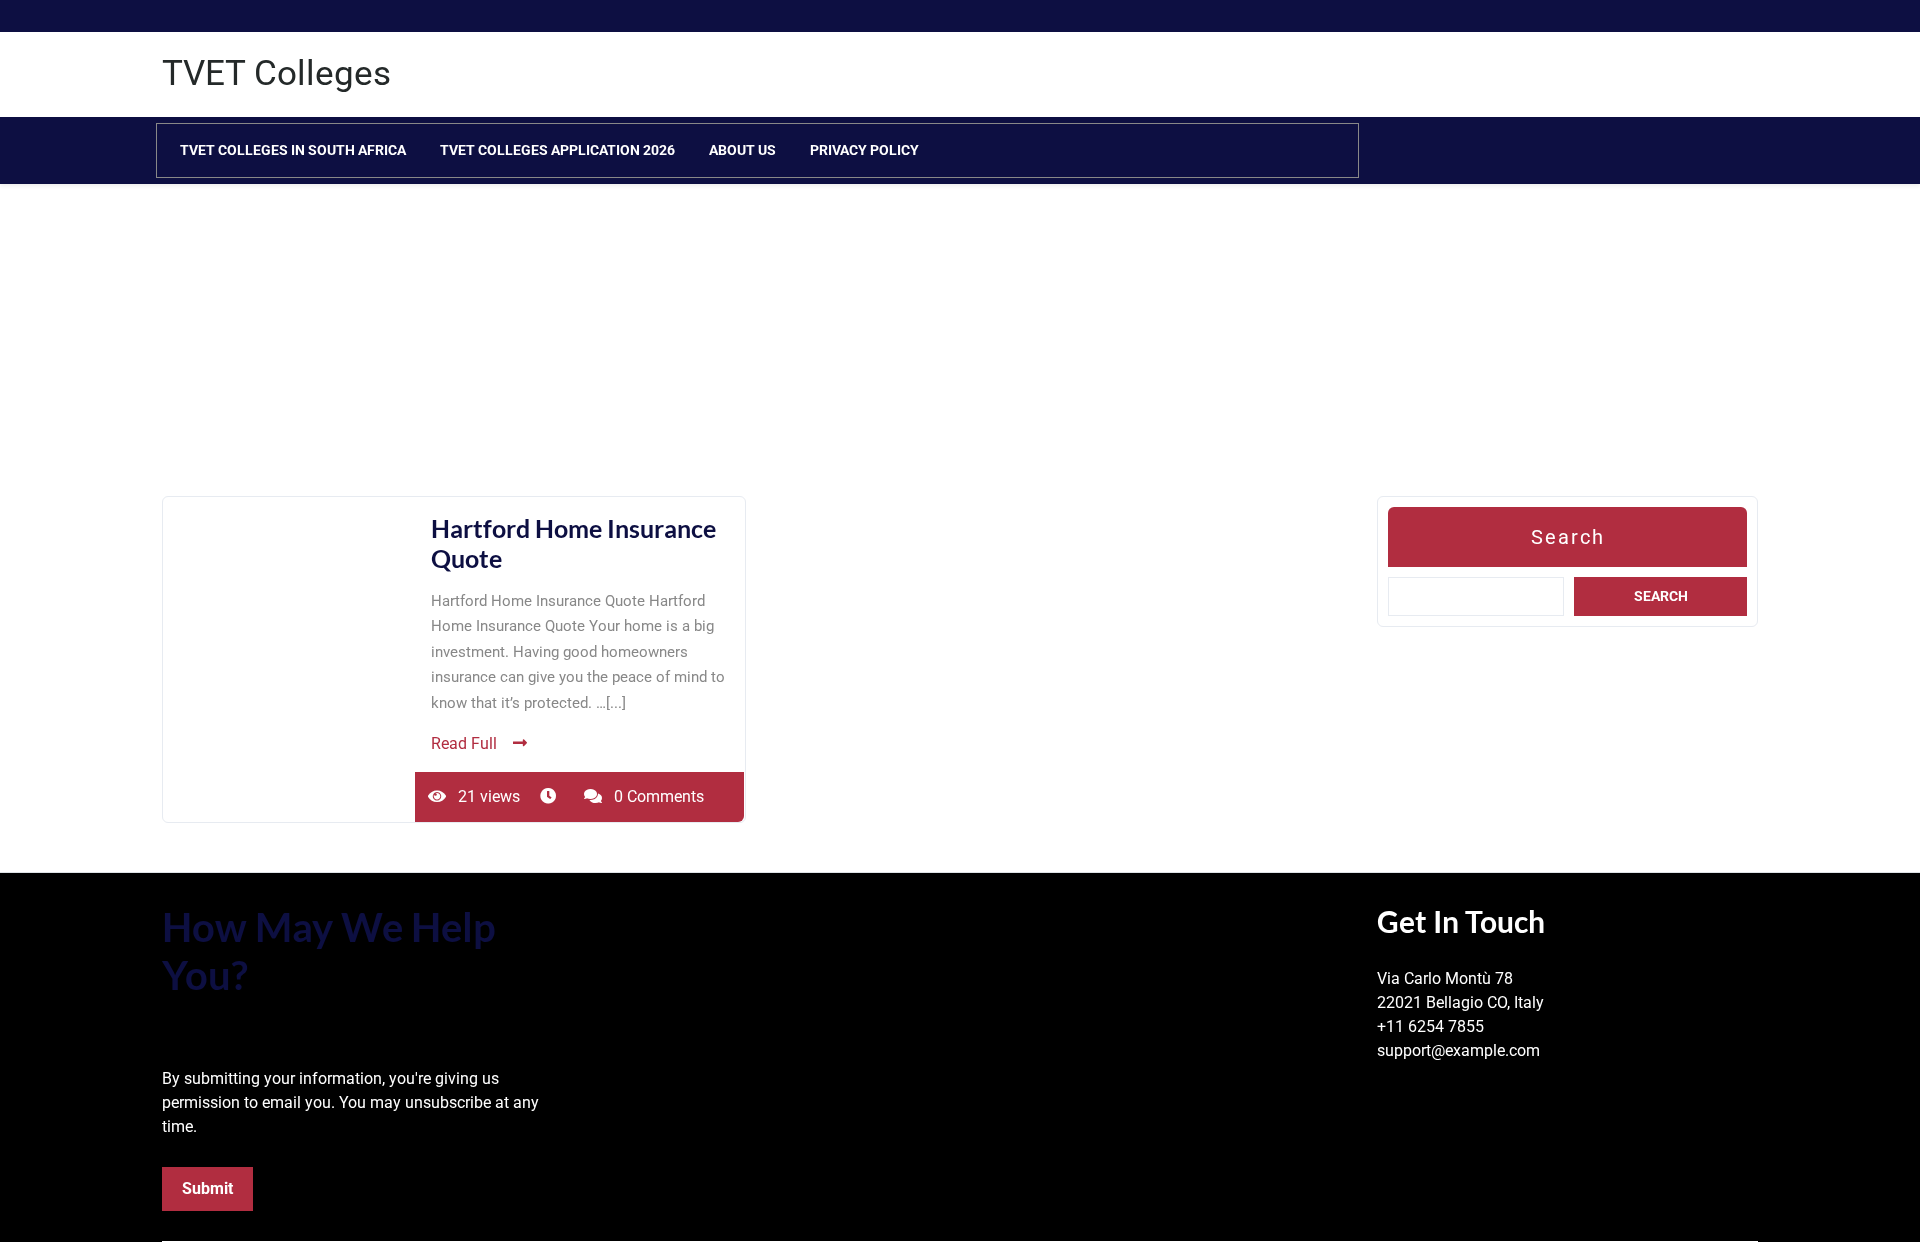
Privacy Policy (864, 150)
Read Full (464, 743)
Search (1568, 537)
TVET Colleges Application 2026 (557, 150)
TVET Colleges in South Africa (293, 150)
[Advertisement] (600, 356)
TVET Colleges (276, 73)
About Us (742, 150)
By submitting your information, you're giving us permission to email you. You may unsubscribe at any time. (350, 1102)
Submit (207, 1188)
